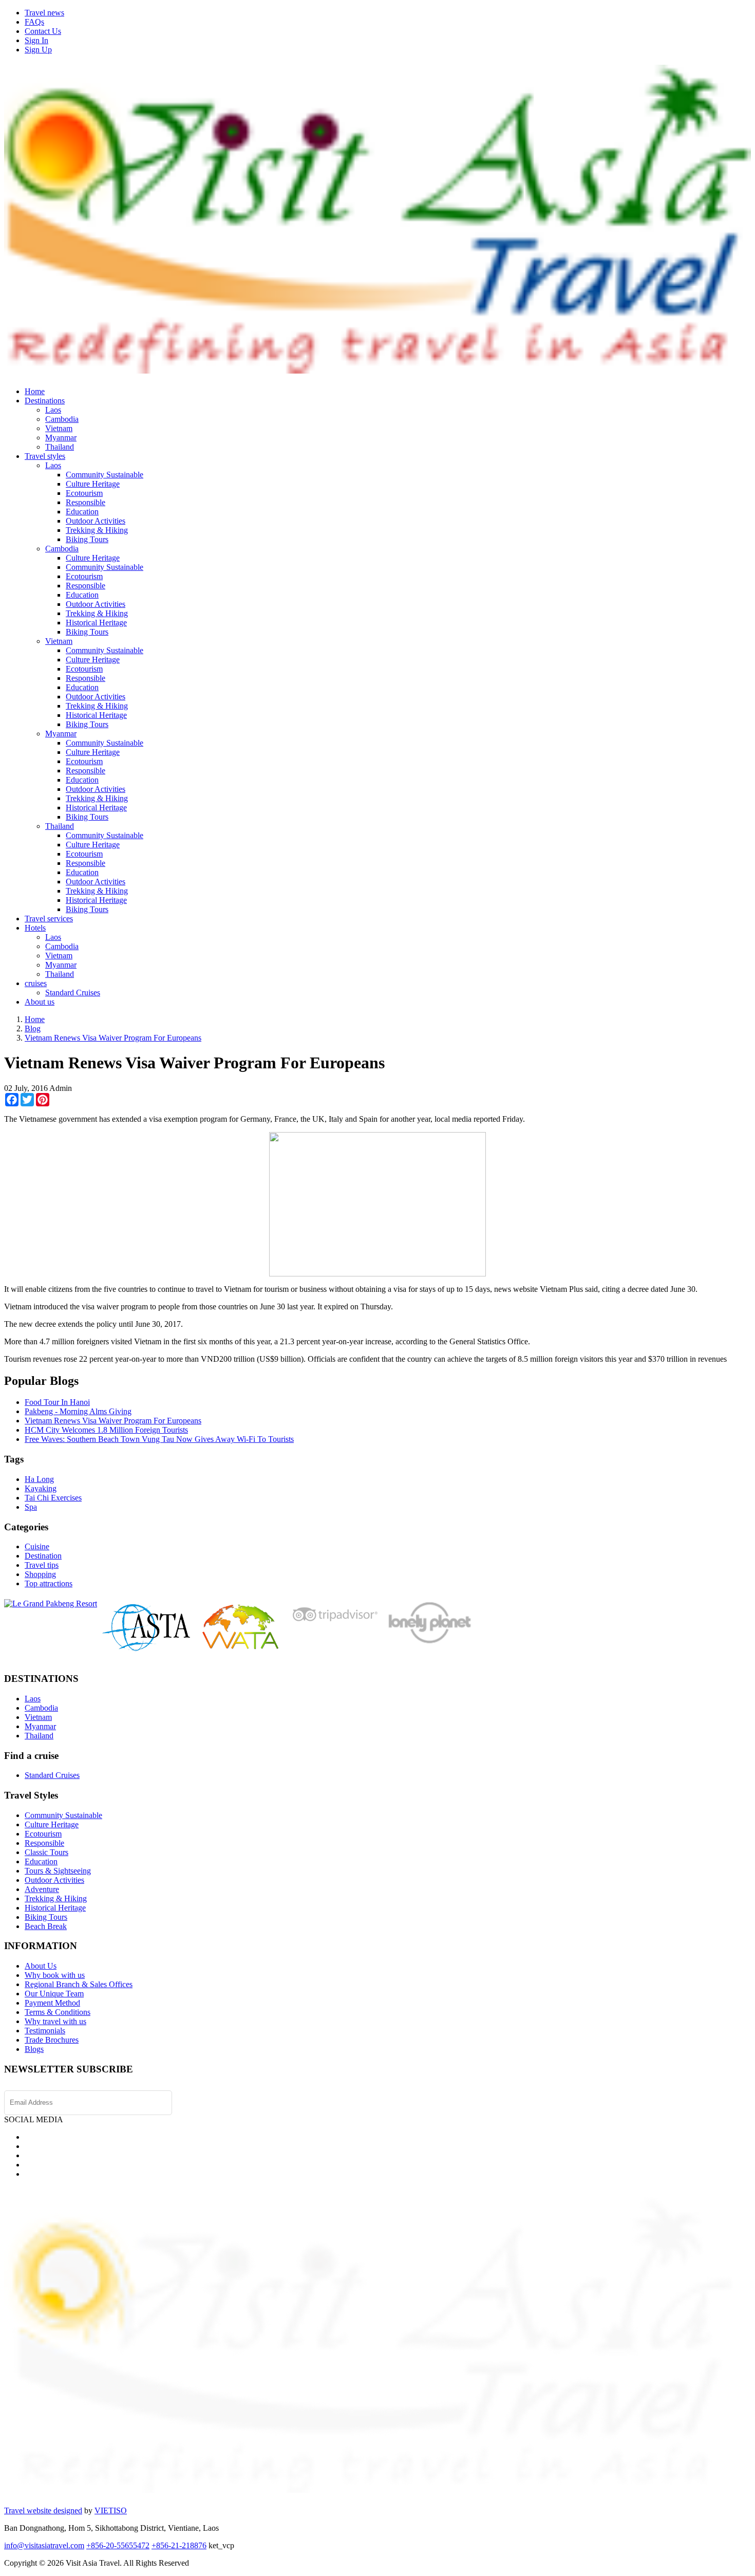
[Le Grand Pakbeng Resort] (51, 1604)
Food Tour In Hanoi (57, 1402)
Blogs (34, 2049)
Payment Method (52, 2003)
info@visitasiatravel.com (44, 2545)
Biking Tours (87, 539)
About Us (41, 1966)
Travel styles (45, 456)
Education (82, 512)
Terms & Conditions (58, 2012)
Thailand (60, 447)
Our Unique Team (54, 1994)
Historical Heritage (96, 623)
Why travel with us (55, 2021)
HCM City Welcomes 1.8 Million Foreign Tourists (106, 1430)
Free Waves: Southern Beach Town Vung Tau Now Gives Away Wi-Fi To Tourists (159, 1439)
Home (35, 391)
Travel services (49, 919)
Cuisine (37, 1546)
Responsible (86, 502)
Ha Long (39, 1479)
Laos (53, 410)
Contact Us (43, 31)
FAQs (34, 22)
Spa (31, 1507)
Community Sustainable (105, 475)
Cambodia (62, 419)
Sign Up (38, 50)
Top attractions (49, 1583)
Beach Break (46, 1926)
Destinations (45, 401)
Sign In (36, 40)
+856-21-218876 (179, 2545)
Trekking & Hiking (97, 530)
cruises (36, 983)
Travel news (44, 13)
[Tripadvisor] (335, 1624)
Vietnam (59, 428)
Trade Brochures (52, 2040)
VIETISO (111, 2510)
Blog (33, 1028)
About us (40, 1002)
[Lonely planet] (429, 1643)
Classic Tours (46, 1852)
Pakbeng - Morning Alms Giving (78, 1411)
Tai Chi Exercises (53, 1498)
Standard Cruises (73, 993)
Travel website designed (43, 2510)
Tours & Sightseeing (58, 1871)
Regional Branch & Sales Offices (79, 1984)
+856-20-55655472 (118, 2545)
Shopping (40, 1574)
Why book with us (55, 1975)
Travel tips (42, 1565)
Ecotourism (84, 493)
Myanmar (61, 438)
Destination (43, 1556)
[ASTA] (147, 1649)
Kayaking (41, 1488)
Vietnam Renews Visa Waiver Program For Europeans (113, 1038)
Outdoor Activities (96, 521)
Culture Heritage (93, 484)
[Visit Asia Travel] (377, 369)
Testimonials (45, 2031)
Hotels (35, 928)
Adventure (42, 1889)
